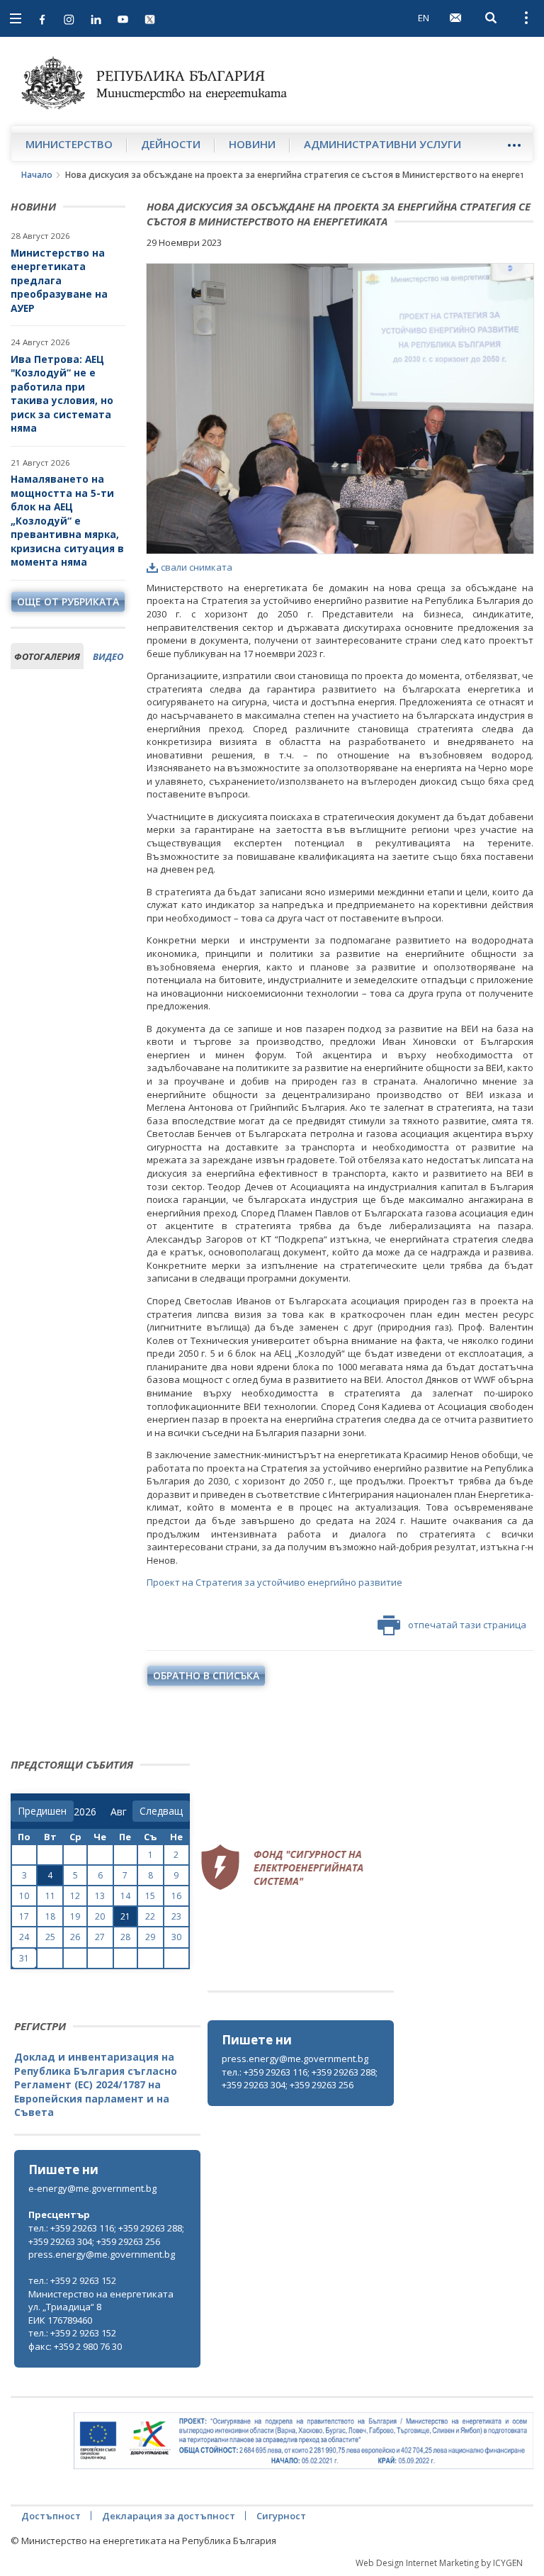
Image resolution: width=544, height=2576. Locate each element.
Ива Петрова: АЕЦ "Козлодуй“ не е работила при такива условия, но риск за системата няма (62, 394)
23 (176, 1916)
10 (24, 1896)
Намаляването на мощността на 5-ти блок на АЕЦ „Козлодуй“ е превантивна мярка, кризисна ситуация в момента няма (67, 520)
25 (50, 1937)
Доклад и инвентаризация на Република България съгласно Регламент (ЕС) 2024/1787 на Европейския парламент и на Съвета (96, 2084)
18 (50, 1916)
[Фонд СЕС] (282, 1866)
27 (100, 1937)
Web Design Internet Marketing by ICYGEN (439, 2563)
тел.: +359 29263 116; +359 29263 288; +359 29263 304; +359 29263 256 (300, 2079)
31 (24, 1958)
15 (150, 1896)
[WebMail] (455, 18)
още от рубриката (68, 601)
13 (100, 1896)
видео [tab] (108, 656)
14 (125, 1896)
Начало (37, 175)
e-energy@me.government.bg (92, 2188)
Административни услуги (382, 144)
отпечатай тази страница (467, 1625)
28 (125, 1937)
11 (50, 1896)
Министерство (69, 144)
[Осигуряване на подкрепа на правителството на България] (304, 2441)
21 (125, 1916)
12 (75, 1896)
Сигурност (281, 2516)
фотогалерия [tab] (47, 656)
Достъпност (51, 2516)
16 (176, 1896)
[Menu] (514, 145)
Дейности (171, 144)
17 (24, 1916)
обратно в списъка (206, 1675)
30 (176, 1937)
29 (150, 1937)
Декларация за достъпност (169, 2516)
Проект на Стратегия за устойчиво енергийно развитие (274, 1582)
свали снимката (197, 567)
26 (75, 1937)
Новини (252, 144)
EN (424, 18)
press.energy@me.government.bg (295, 2059)
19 (75, 1916)
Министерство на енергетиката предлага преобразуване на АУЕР (59, 280)
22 (150, 1916)
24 (24, 1937)
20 (100, 1916)
